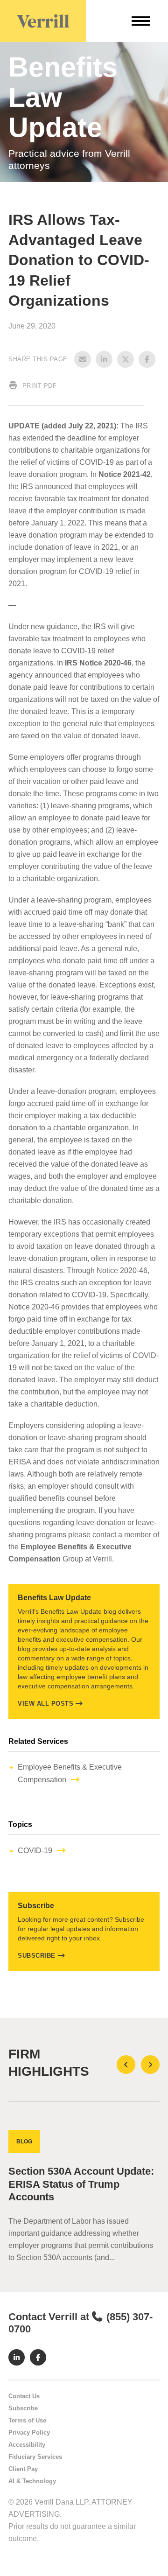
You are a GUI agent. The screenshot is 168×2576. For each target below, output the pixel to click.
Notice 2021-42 (125, 474)
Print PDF (38, 386)
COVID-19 (35, 1851)
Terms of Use (27, 2420)
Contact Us (24, 2396)
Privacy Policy (29, 2432)
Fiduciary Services (35, 2457)
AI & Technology (32, 2481)
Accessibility (27, 2445)
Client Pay (23, 2469)
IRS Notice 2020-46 (98, 663)
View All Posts (45, 1704)
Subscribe (37, 1956)
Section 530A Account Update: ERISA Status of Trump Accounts (81, 2184)
